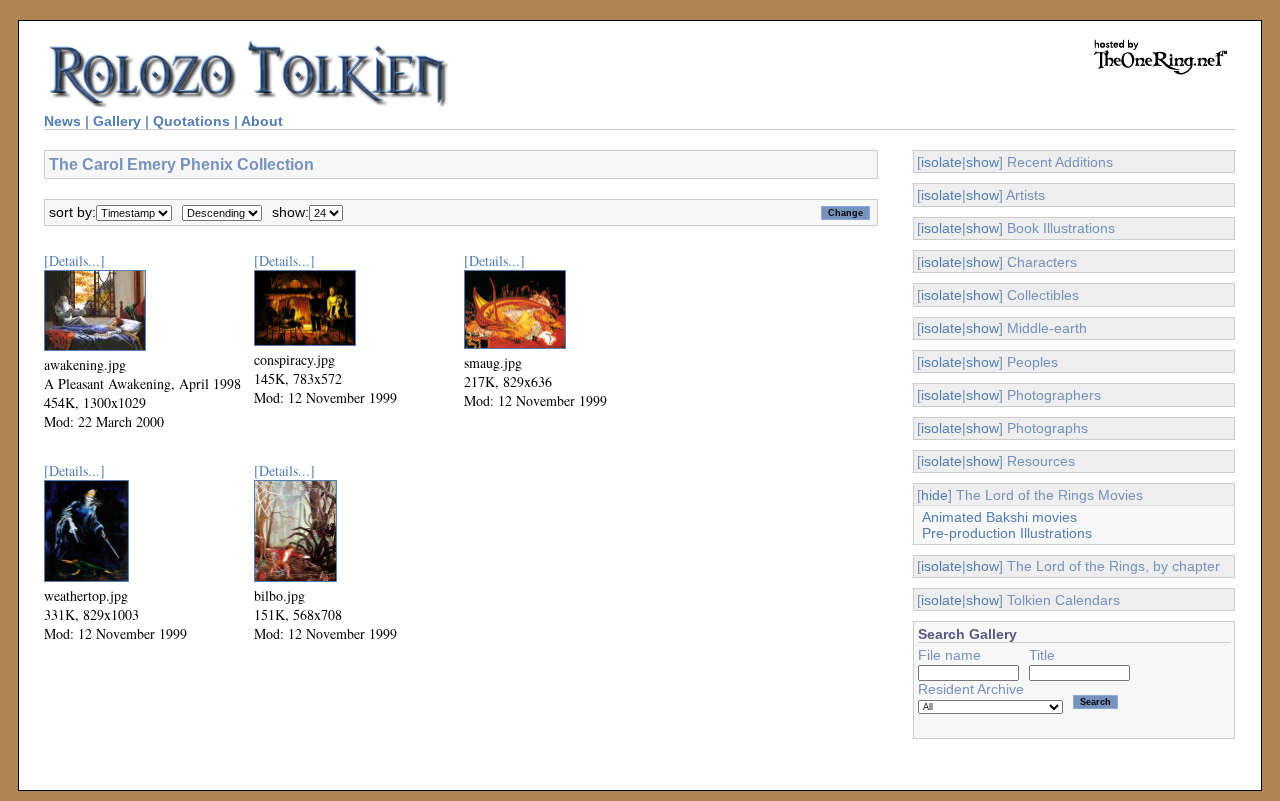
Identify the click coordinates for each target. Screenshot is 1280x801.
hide (934, 495)
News (62, 121)
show (982, 162)
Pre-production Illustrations (1007, 533)
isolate (941, 162)
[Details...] (74, 260)
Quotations (191, 121)
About (262, 121)
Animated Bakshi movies (999, 517)
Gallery (117, 121)
